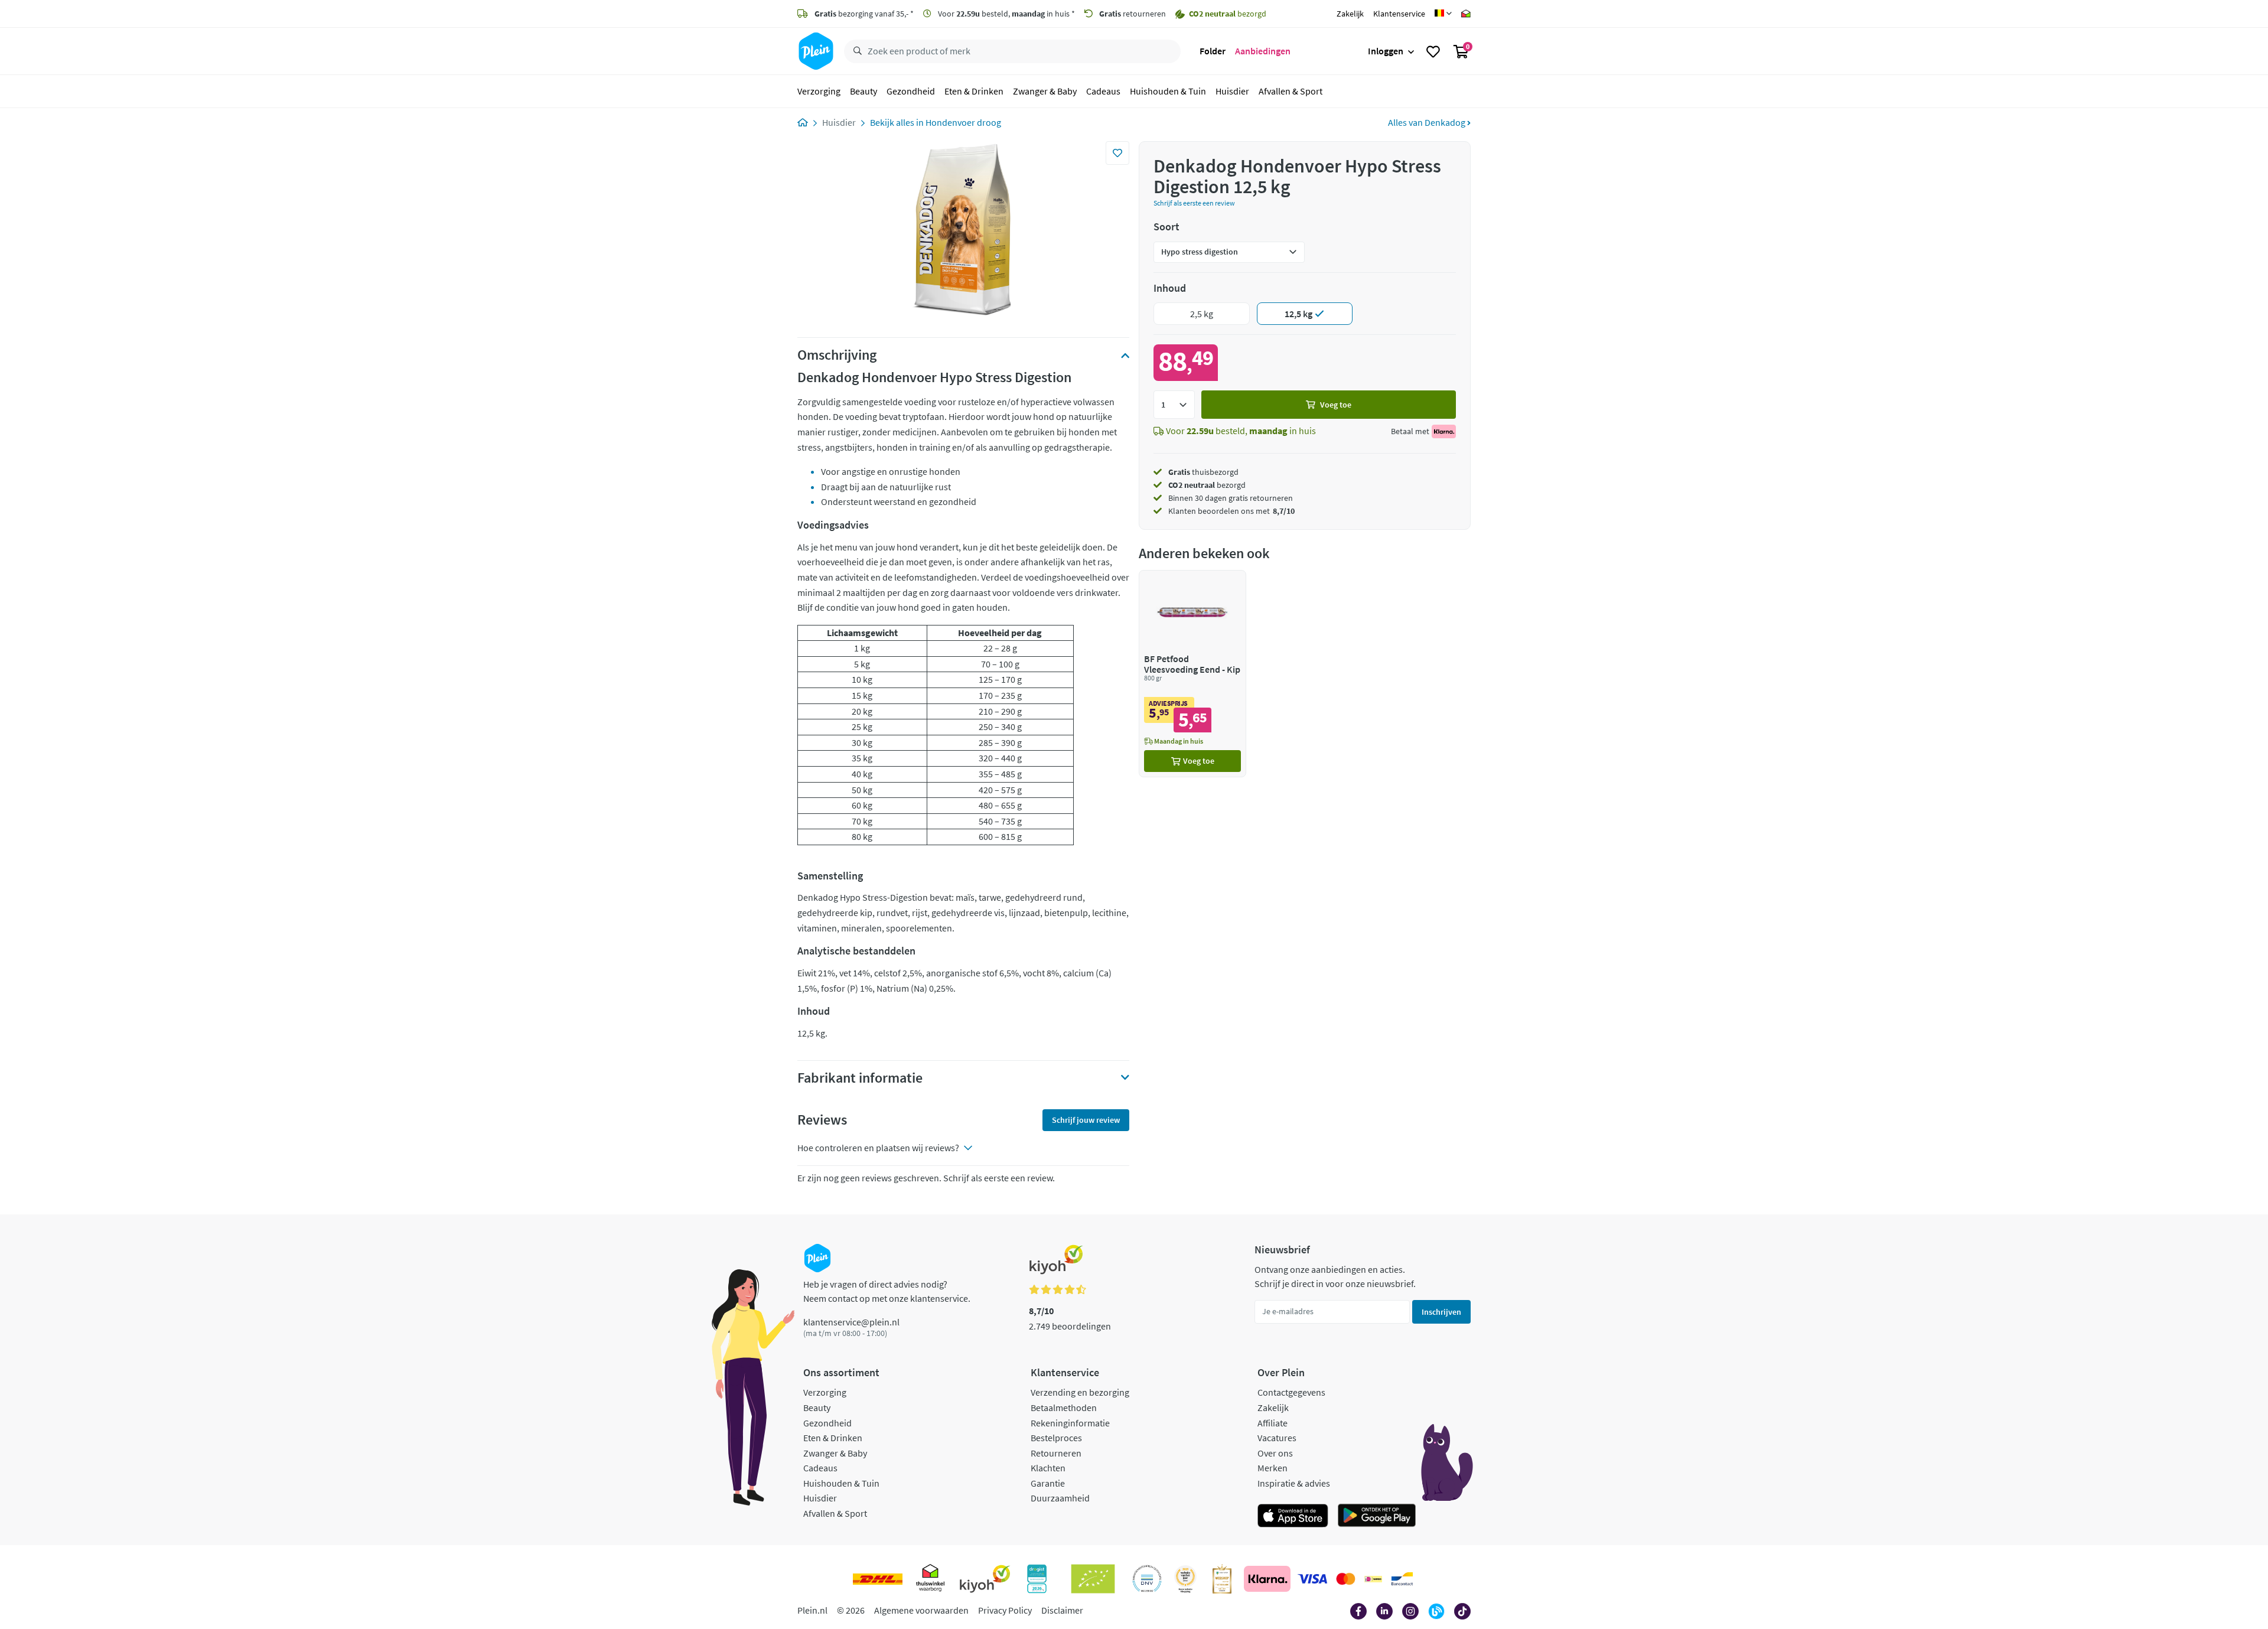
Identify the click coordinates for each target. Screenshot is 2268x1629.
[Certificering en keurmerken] (1093, 1579)
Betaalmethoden (1064, 1408)
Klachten (1048, 1468)
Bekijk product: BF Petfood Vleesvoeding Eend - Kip (1192, 674)
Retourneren (1056, 1453)
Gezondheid (911, 91)
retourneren (1133, 14)
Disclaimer (1062, 1610)
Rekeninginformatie (1070, 1423)
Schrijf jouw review (1086, 1120)
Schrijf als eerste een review (1194, 203)
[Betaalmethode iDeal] (1373, 1579)
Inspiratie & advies (1294, 1483)
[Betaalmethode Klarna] (1267, 1579)
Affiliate (1273, 1423)
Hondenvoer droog (963, 122)
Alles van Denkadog (1428, 122)
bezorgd (1207, 485)
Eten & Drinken (974, 91)
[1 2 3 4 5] (1174, 405)
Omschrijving (837, 355)
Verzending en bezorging (1080, 1392)
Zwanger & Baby (1045, 91)
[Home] (803, 122)
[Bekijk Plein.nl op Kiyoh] (985, 1579)
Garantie (1048, 1483)
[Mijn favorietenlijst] (1433, 51)
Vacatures (1277, 1438)
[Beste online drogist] (1185, 1579)
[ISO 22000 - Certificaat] (1147, 1579)
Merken (1273, 1468)
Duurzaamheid (1060, 1498)
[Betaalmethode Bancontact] (1402, 1579)
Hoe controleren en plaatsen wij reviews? (878, 1148)
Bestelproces (1056, 1438)
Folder (1213, 51)
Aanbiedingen (1263, 51)
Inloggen (1386, 51)
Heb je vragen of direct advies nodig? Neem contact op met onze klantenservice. (887, 1291)
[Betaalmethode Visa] (1312, 1579)
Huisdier (1232, 91)
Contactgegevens (1291, 1392)
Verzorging (819, 91)
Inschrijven (1441, 1312)
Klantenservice (1399, 14)
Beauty (863, 91)
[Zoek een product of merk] (855, 51)
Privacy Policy (1005, 1610)
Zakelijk (1350, 14)
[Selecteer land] (1443, 14)
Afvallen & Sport (1291, 91)
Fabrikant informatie (860, 1078)
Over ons (1275, 1453)
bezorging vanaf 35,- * (864, 14)
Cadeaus (1103, 91)
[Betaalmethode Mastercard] (1346, 1579)
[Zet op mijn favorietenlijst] (1117, 153)
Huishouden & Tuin (1168, 91)
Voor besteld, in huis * (1006, 14)
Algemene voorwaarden (921, 1610)
